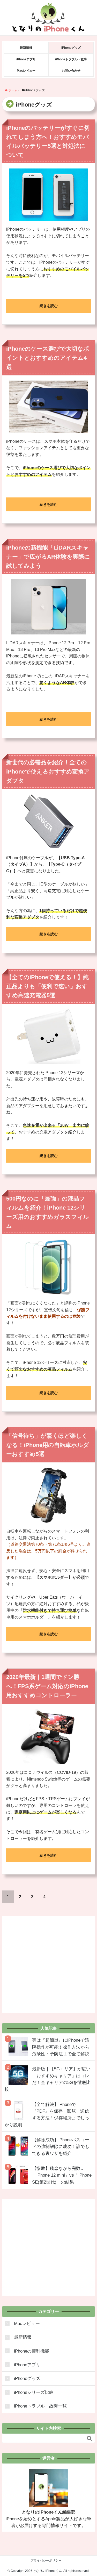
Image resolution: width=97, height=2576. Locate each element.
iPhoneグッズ (71, 48)
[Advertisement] (48, 1965)
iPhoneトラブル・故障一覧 (40, 2406)
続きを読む (49, 306)
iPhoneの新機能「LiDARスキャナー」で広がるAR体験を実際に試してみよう (48, 557)
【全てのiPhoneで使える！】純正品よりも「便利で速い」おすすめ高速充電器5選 (47, 986)
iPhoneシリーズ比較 (34, 2392)
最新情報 (26, 48)
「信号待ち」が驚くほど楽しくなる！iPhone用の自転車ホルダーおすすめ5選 (48, 1445)
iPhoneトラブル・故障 (71, 59)
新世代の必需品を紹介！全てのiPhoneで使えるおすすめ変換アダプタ (48, 771)
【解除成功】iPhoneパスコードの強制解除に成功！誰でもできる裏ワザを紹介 (61, 2147)
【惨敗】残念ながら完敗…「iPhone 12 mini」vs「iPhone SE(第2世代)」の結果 (62, 2175)
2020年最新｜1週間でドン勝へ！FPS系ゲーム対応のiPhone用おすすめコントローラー (47, 1686)
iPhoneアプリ (26, 59)
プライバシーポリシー (46, 2561)
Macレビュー (26, 71)
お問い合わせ (71, 71)
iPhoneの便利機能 (32, 2351)
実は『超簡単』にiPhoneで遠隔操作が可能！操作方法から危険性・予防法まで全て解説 (61, 2047)
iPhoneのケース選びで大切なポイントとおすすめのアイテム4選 (48, 358)
